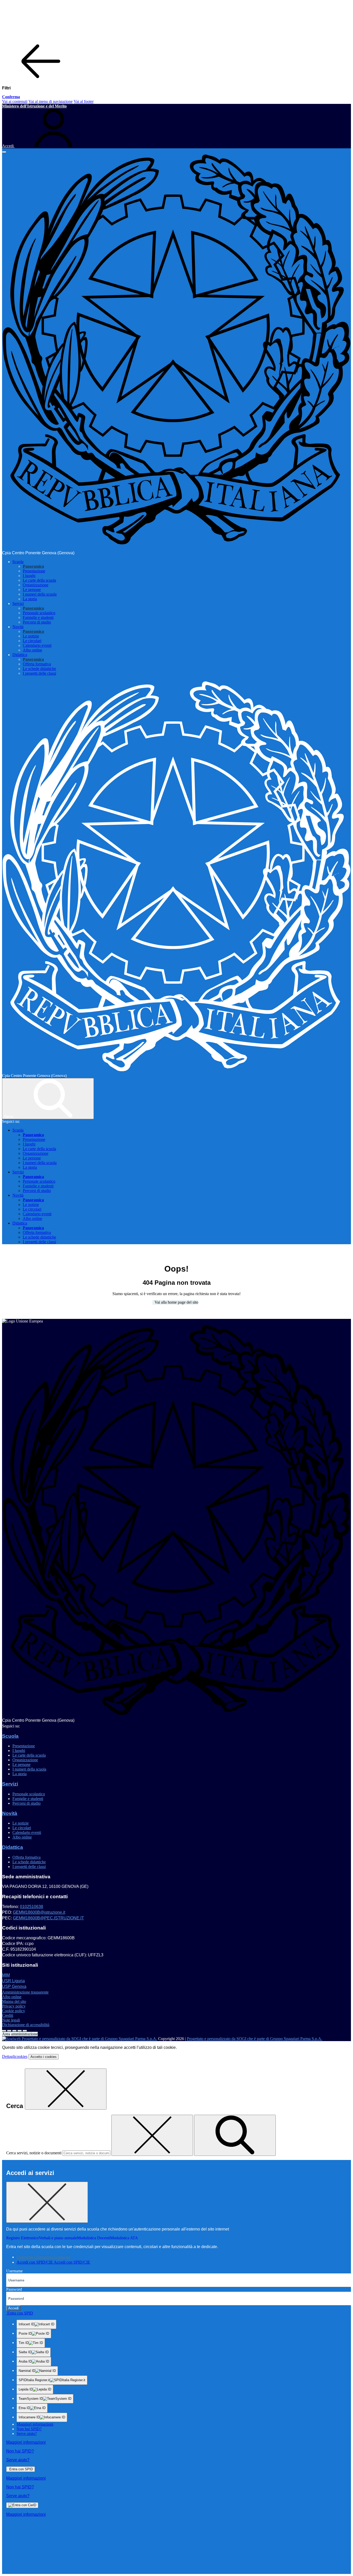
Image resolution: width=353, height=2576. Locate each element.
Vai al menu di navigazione (51, 101)
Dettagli (15, 2056)
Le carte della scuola (39, 580)
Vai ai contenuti (15, 101)
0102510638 (32, 1907)
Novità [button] (18, 627)
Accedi (13, 2308)
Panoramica (33, 566)
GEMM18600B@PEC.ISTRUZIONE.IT (48, 1918)
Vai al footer (84, 101)
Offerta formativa (37, 664)
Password (14, 2289)
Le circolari (32, 641)
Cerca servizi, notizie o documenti (34, 2153)
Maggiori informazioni (35, 2424)
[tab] (43, 2257)
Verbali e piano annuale (58, 2238)
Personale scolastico (39, 613)
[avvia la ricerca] (235, 2135)
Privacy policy (14, 2006)
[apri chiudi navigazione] (4, 152)
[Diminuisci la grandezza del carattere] (9, 2031)
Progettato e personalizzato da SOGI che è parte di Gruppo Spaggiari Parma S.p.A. (255, 2039)
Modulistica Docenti (94, 2238)
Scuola (10, 1736)
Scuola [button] (18, 562)
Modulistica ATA (124, 2238)
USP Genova (14, 1986)
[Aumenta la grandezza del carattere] (4, 2031)
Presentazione (34, 571)
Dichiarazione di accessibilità (26, 2025)
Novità (10, 1813)
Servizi (10, 1784)
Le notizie (31, 636)
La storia (30, 599)
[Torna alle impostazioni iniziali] (25, 2031)
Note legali (11, 2020)
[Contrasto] (20, 2031)
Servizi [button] (18, 603)
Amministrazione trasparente (25, 1992)
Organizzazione (36, 585)
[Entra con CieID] (22, 2505)
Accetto (44, 2057)
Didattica (13, 1847)
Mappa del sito (14, 2001)
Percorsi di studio (37, 622)
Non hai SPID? (29, 2429)
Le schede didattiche (39, 669)
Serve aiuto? (27, 2433)
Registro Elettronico (22, 2238)
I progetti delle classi (39, 673)
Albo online (32, 650)
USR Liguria (13, 1981)
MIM (6, 1975)
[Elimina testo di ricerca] (152, 2135)
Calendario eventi (37, 645)
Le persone (32, 590)
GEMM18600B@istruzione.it (39, 1912)
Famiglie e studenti (38, 617)
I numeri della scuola (40, 594)
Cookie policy (14, 2011)
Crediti (8, 2015)
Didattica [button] (20, 655)
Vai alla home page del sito (175, 1302)
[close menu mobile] (41, 79)
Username (14, 2271)
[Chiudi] (66, 2089)
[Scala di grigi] (14, 2031)
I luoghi (29, 576)
